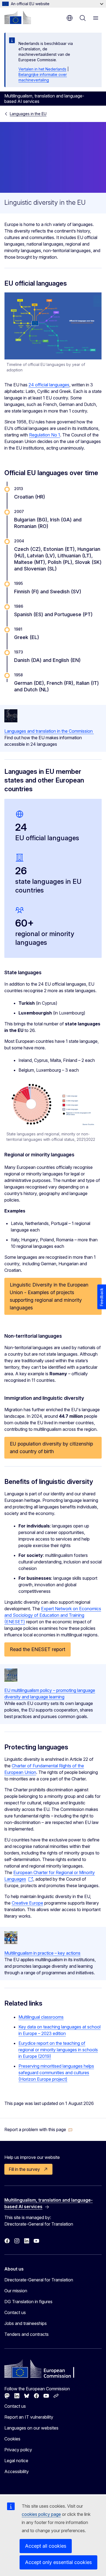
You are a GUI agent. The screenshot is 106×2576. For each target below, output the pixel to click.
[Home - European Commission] (18, 17)
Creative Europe (27, 1903)
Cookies (12, 2439)
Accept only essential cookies (58, 2562)
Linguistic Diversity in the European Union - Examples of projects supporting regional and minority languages (49, 1296)
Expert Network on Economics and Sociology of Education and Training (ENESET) (53, 1615)
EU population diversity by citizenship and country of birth (51, 1448)
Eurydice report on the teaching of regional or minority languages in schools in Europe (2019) (58, 2050)
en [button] (70, 18)
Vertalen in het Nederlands (42, 69)
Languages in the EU (28, 114)
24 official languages (49, 385)
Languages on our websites (31, 2428)
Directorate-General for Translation (39, 2280)
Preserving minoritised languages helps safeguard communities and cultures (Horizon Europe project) (56, 2073)
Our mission (16, 2291)
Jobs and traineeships (26, 2323)
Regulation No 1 (45, 435)
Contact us (15, 2312)
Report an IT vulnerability (29, 2417)
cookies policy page (41, 2514)
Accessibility (17, 2471)
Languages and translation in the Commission (49, 731)
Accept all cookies (46, 2546)
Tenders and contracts (26, 2334)
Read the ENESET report (38, 1649)
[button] (38, 2129)
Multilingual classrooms (41, 2017)
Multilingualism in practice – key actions (42, 1953)
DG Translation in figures (28, 2302)
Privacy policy (18, 2450)
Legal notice (16, 2461)
